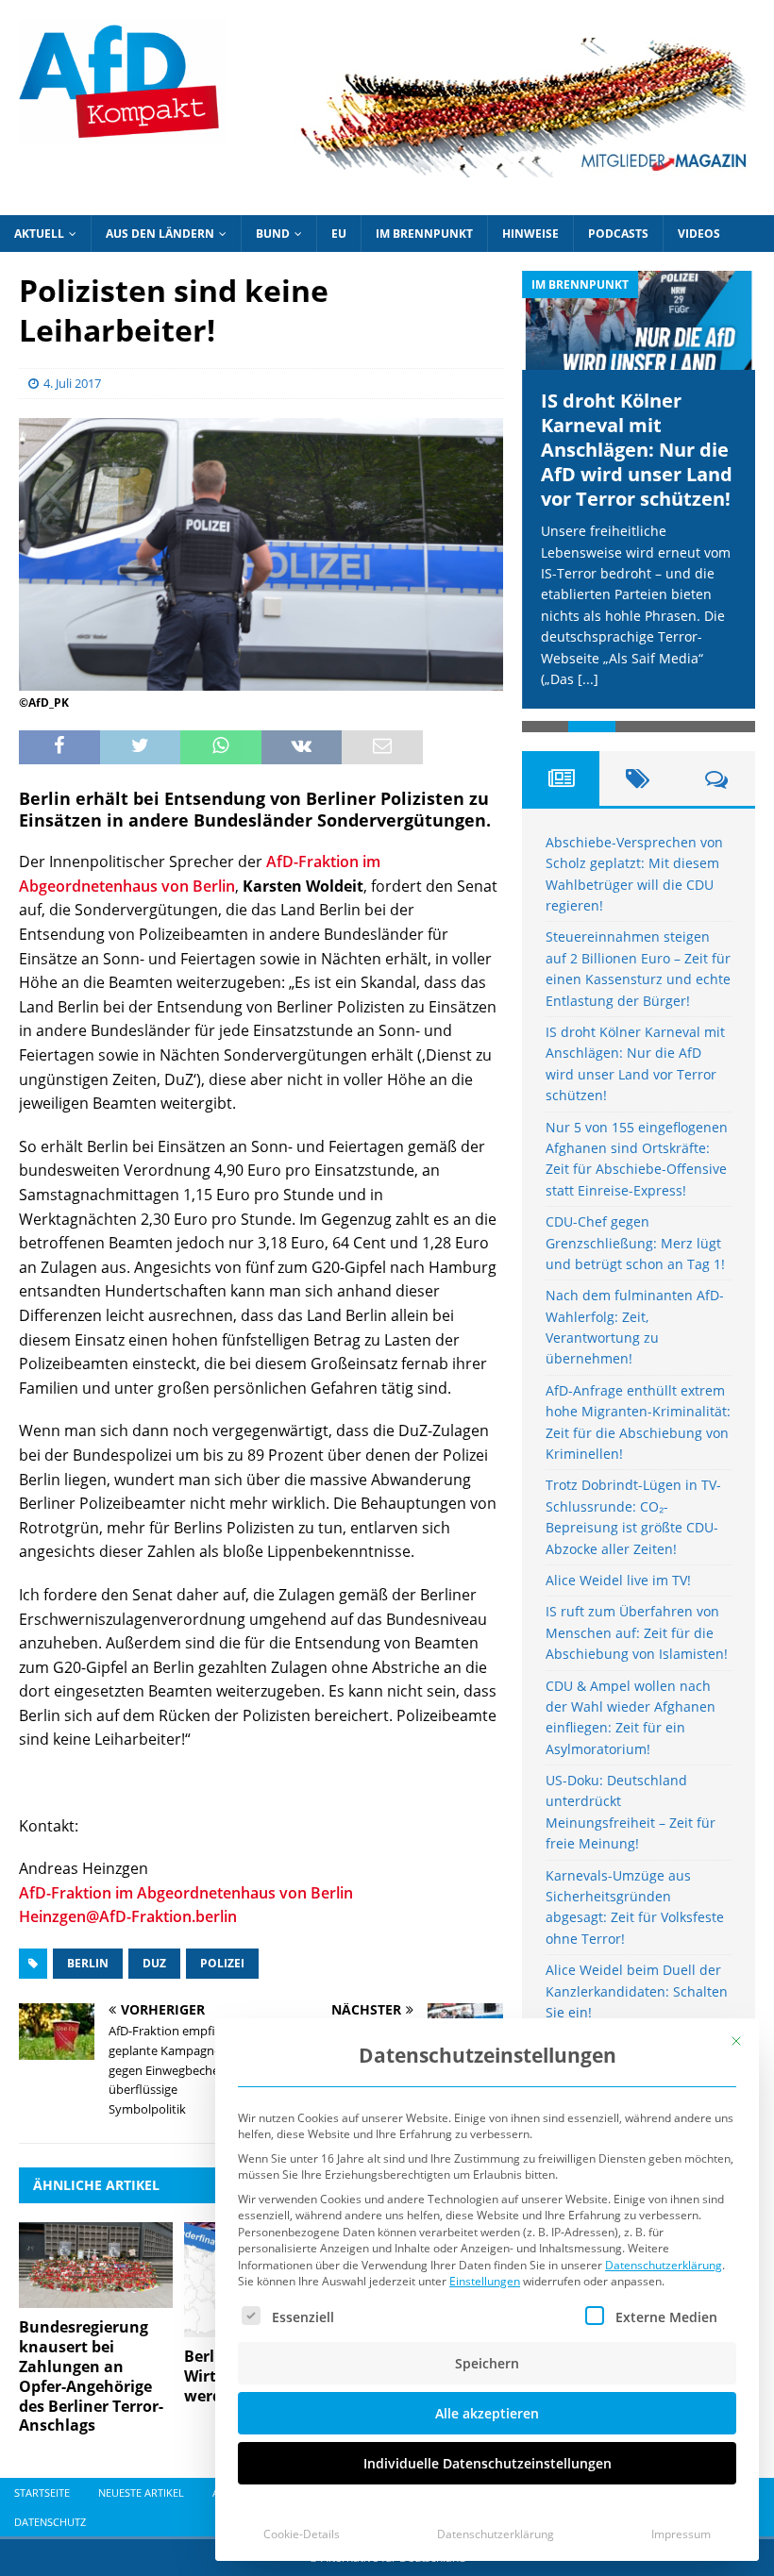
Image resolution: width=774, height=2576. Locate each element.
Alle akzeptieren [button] (487, 2413)
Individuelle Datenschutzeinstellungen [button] (488, 2463)
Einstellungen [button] (485, 2281)
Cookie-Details (302, 2534)
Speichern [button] (487, 2363)
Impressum (681, 2534)
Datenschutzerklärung (664, 2265)
